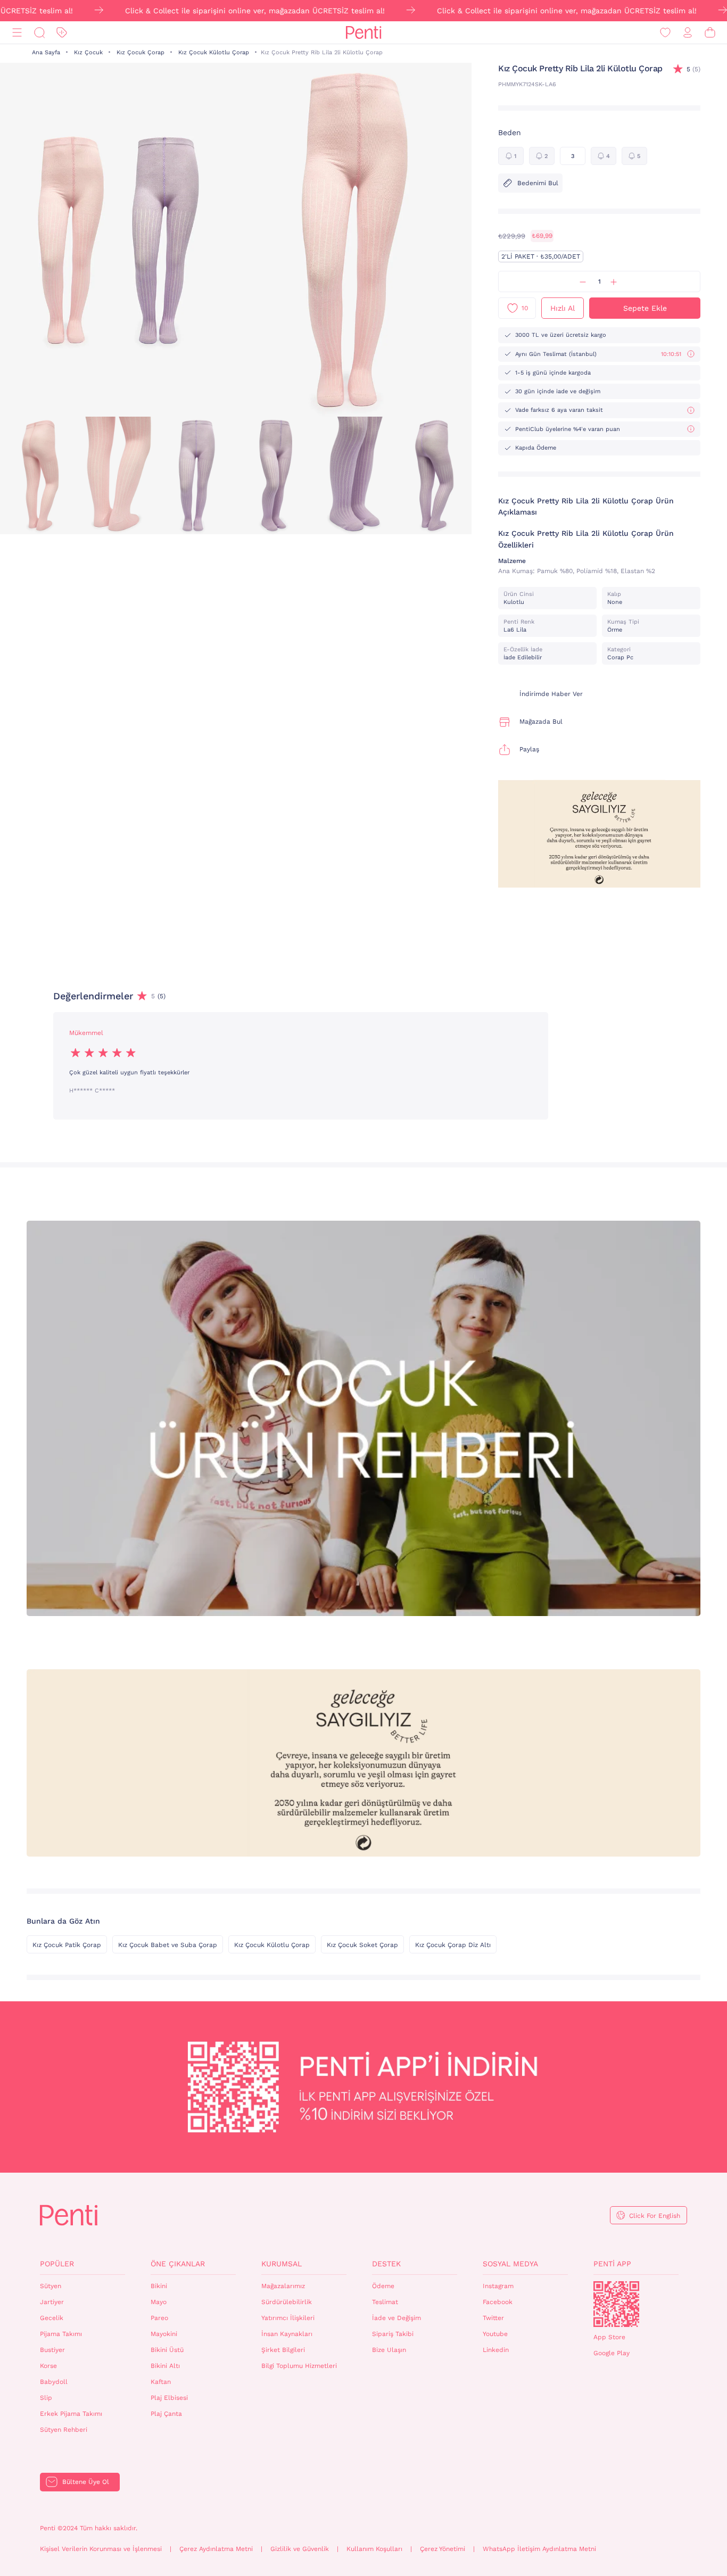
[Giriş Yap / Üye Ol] (688, 33)
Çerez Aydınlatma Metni (216, 2549)
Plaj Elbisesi (169, 2398)
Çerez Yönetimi (443, 2549)
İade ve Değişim (396, 2318)
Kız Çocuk (88, 52)
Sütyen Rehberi (64, 2430)
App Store (609, 2337)
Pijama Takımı (61, 2334)
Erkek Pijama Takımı (71, 2414)
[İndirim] (62, 33)
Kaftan (161, 2382)
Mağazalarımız (283, 2286)
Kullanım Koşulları (374, 2549)
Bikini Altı (165, 2366)
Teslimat (385, 2302)
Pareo (159, 2318)
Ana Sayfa (46, 52)
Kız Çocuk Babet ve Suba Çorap (168, 1945)
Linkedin (496, 2350)
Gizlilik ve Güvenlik (300, 2549)
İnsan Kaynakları (287, 2334)
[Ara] (39, 33)
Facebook (498, 2302)
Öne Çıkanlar (178, 2264)
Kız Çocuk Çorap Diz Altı (453, 1945)
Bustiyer (52, 2350)
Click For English (655, 2216)
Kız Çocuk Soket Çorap (362, 1945)
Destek (386, 2264)
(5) (693, 69)
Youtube (495, 2334)
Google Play (612, 2353)
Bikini (159, 2286)
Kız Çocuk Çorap (141, 52)
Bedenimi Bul (538, 183)
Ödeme (383, 2286)
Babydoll (54, 2382)
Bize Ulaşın (389, 2350)
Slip (46, 2398)
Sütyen (51, 2286)
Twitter (493, 2318)
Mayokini (164, 2334)
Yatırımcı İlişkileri (288, 2318)
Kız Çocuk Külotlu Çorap (214, 52)
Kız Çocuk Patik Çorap (67, 1945)
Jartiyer (52, 2302)
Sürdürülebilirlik (287, 2302)
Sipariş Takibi (393, 2334)
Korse (48, 2366)
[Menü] (17, 33)
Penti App (612, 2264)
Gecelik (52, 2318)
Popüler (57, 2264)
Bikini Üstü (167, 2350)
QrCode (616, 2304)
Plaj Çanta (166, 2414)
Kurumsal (282, 2264)
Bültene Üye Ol (86, 2482)
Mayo (159, 2302)
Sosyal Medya (510, 2264)
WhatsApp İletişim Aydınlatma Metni (539, 2549)
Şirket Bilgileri (283, 2350)
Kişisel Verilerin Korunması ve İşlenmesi (101, 2549)
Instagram (498, 2286)
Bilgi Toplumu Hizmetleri (299, 2366)
